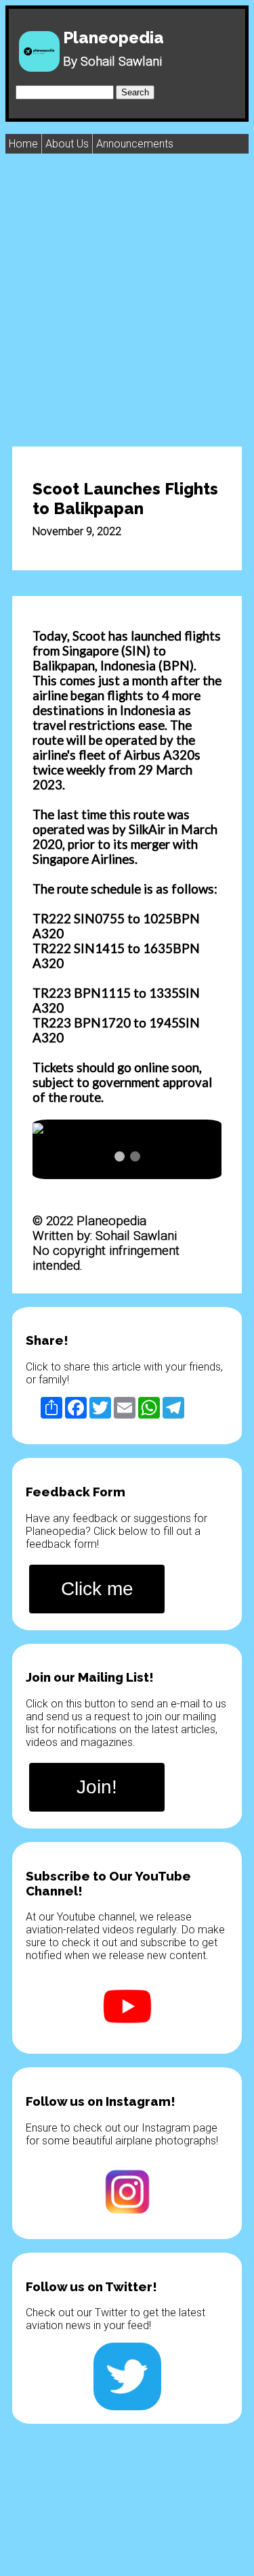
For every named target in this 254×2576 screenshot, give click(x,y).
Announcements (135, 144)
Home (23, 144)
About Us (67, 144)
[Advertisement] (127, 299)
